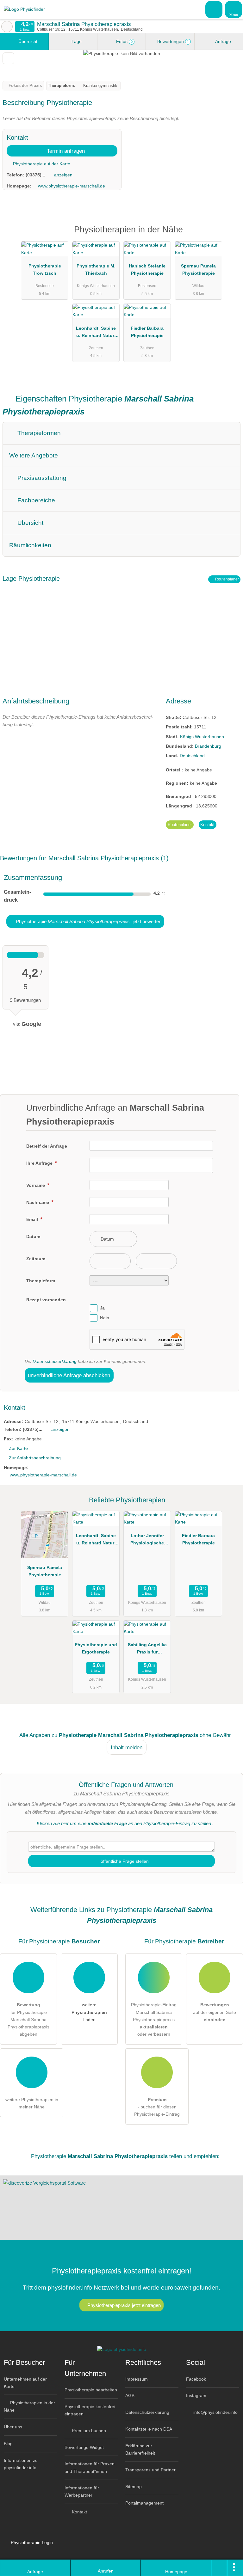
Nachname (38, 1202)
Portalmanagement (144, 2503)
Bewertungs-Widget (84, 2447)
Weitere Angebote (34, 455)
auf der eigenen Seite (215, 2012)
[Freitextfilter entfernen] (214, 9)
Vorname (36, 1185)
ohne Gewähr (215, 1735)
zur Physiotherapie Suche (7, 27)
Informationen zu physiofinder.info (21, 2464)
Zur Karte (18, 1448)
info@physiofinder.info (215, 2412)
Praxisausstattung (41, 478)
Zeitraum (36, 1259)
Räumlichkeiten (30, 545)
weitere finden (89, 2012)
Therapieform (41, 1281)
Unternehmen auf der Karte (25, 2383)
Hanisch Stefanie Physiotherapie (147, 270)
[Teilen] (219, 2568)
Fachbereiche (35, 500)
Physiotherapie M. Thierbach (96, 270)
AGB (130, 2395)
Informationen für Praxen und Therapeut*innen (90, 2467)
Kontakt (207, 825)
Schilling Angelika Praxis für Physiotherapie (147, 1650)
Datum (33, 1236)
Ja (102, 1308)
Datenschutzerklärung (55, 1361)
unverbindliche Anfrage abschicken (69, 1375)
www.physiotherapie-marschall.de (72, 186)
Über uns (13, 2427)
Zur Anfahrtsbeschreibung (35, 1458)
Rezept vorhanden (46, 1300)
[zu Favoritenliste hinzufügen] (8, 58)
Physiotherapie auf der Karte (41, 164)
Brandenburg (208, 746)
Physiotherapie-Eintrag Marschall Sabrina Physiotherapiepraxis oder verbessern (154, 2019)
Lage (76, 41)
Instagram (196, 2395)
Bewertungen (172, 41)
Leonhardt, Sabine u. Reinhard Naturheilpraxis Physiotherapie (96, 333)
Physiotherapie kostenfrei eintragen (90, 2410)
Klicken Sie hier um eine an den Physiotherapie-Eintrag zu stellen (124, 1823)
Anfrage (223, 41)
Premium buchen (88, 2431)
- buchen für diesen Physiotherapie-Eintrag (157, 2107)
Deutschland (192, 756)
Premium (230, 235)
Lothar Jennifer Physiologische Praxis (147, 1541)
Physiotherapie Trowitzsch (45, 270)
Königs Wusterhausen (202, 737)
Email (33, 1219)
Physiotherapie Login (31, 2542)
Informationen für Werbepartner (82, 2491)
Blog (8, 2444)
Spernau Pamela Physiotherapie (198, 270)
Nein (105, 1318)
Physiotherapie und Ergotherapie (96, 1648)
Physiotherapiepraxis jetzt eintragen (124, 2305)
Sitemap (134, 2487)
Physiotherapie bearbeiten (91, 2390)
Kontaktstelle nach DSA (149, 2429)
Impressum (137, 2379)
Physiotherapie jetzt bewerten (88, 921)
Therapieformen (38, 433)
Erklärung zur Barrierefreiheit (140, 2449)
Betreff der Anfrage (47, 1146)
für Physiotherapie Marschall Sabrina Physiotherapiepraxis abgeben (28, 2019)
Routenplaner (227, 579)
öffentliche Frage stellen (124, 1861)
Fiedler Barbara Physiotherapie (147, 332)
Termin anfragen (65, 151)
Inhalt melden (127, 1747)
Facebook (196, 2379)
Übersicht (27, 41)
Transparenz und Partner (150, 2470)
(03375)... (35, 175)
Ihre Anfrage (40, 1163)
